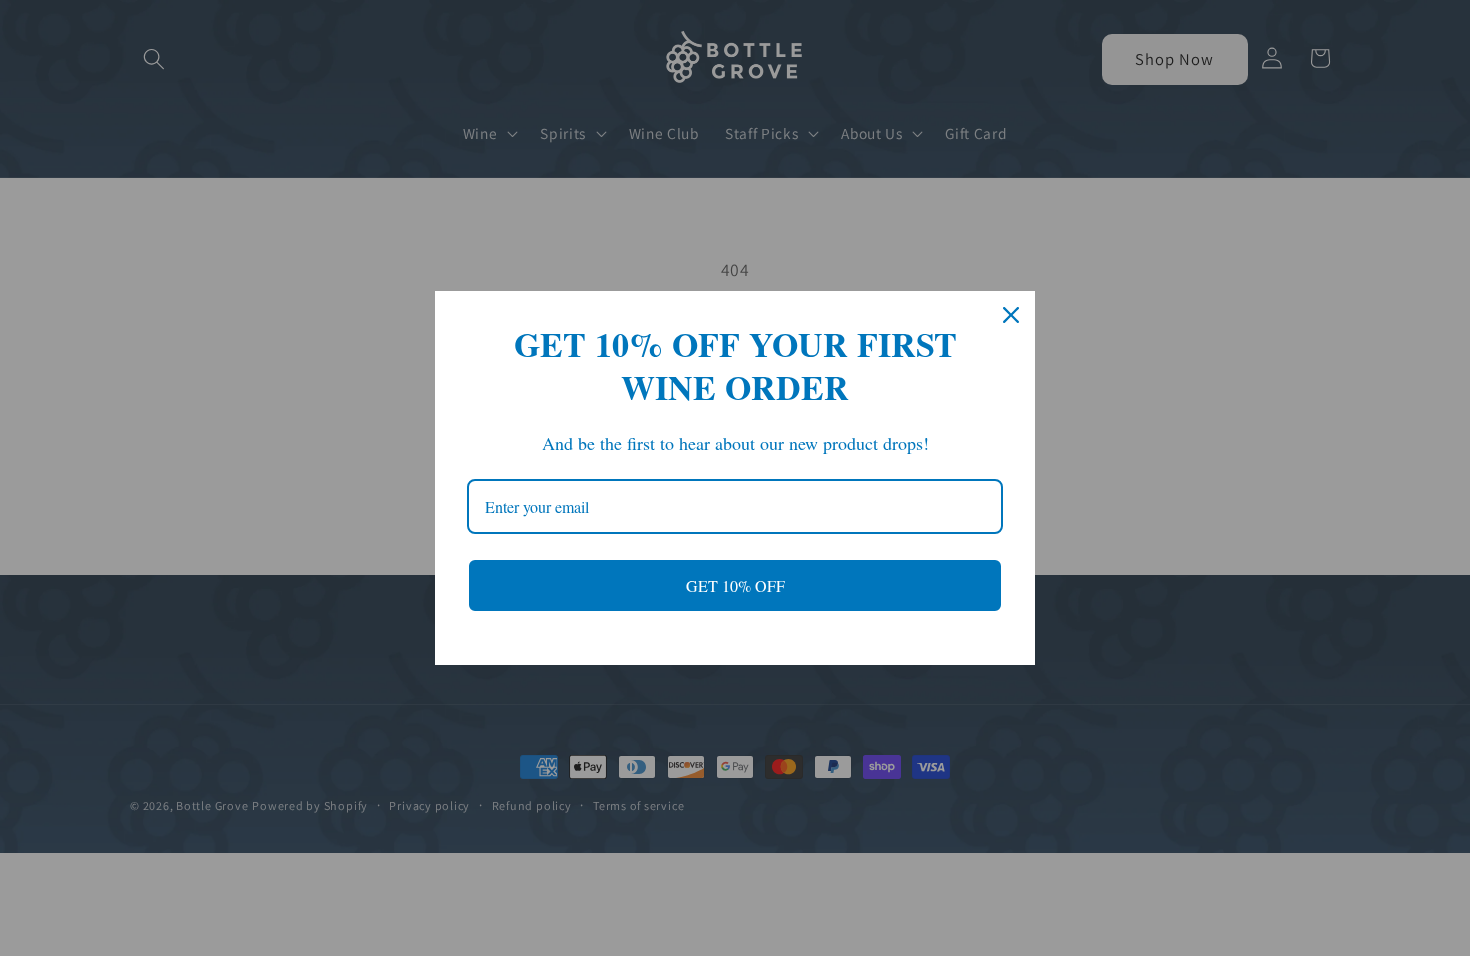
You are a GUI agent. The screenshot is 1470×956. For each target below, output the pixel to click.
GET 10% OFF (735, 585)
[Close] (1011, 315)
